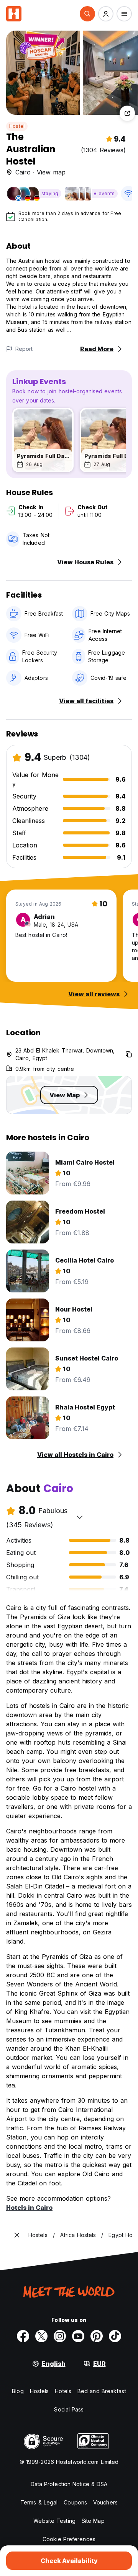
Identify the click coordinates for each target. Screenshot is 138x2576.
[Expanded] (17, 2235)
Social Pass (69, 2409)
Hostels (39, 2391)
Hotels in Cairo (29, 2208)
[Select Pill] (87, 14)
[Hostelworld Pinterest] (97, 2336)
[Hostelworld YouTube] (78, 2336)
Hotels (63, 2391)
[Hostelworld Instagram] (60, 2336)
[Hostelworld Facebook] (23, 2336)
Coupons (75, 2502)
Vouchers (105, 2502)
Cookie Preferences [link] (69, 2539)
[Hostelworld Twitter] (41, 2336)
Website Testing (54, 2521)
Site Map (93, 2521)
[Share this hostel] (127, 113)
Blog (18, 2391)
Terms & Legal (39, 2502)
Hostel (17, 126)
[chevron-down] (80, 1517)
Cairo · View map (40, 172)
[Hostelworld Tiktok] (115, 2336)
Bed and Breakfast (102, 2391)
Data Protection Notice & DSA (69, 2484)
